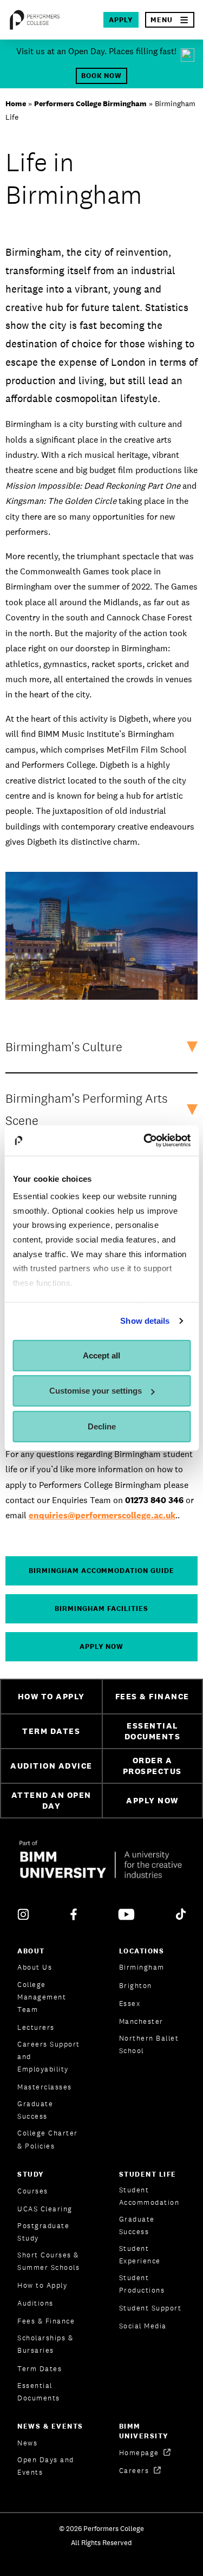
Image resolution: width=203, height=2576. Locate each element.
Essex (130, 2004)
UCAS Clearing (45, 2209)
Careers (135, 2471)
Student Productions (142, 2284)
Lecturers (36, 2027)
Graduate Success (35, 2110)
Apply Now (102, 1646)
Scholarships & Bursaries (45, 2344)
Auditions (35, 2303)
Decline (102, 1426)
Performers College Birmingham (90, 103)
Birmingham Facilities (101, 1609)
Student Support (150, 2308)
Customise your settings (96, 1391)
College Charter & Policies (48, 2139)
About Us (35, 1967)
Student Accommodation (149, 2196)
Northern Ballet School (149, 2044)
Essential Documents (39, 2392)
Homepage (140, 2453)
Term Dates (40, 2369)
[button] (170, 20)
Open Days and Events (46, 2466)
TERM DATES (51, 1731)
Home (16, 103)
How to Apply (42, 2285)
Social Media (143, 2326)
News (27, 2443)
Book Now (102, 76)
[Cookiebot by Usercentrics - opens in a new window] (145, 1141)
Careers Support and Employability (49, 2057)
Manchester (141, 2021)
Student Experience (140, 2255)
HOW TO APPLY (51, 1696)
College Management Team (42, 1997)
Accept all (101, 1355)
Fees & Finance (46, 2321)
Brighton (136, 1986)
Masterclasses (45, 2087)
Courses (33, 2191)
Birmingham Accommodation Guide (101, 1571)
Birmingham (142, 1967)
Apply (121, 20)
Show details (145, 1321)
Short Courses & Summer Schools (48, 2261)
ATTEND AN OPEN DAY (51, 1801)
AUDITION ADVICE (51, 1766)
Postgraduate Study (43, 2232)
